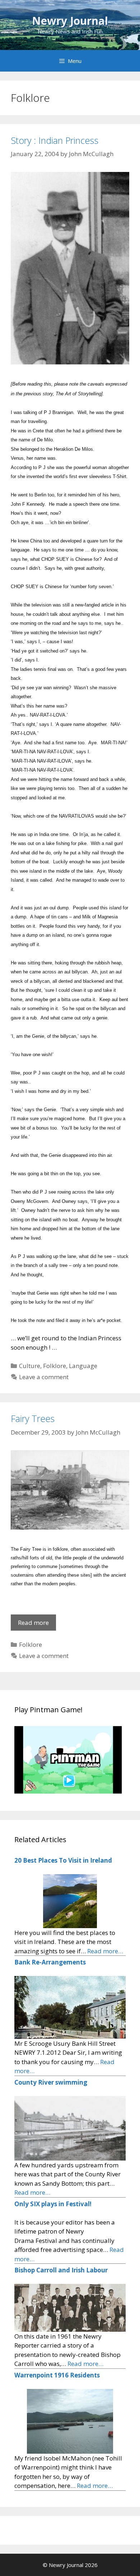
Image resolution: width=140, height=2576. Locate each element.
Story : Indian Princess (55, 140)
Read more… (105, 1951)
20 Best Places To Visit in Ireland (63, 1860)
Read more (37, 1625)
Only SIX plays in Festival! (53, 2204)
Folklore (55, 1366)
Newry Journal (70, 21)
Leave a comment (44, 1377)
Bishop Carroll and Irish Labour (61, 2270)
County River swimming (51, 2082)
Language (83, 1366)
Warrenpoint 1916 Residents (57, 2375)
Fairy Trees (33, 1418)
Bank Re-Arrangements (50, 1962)
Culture (30, 1366)
